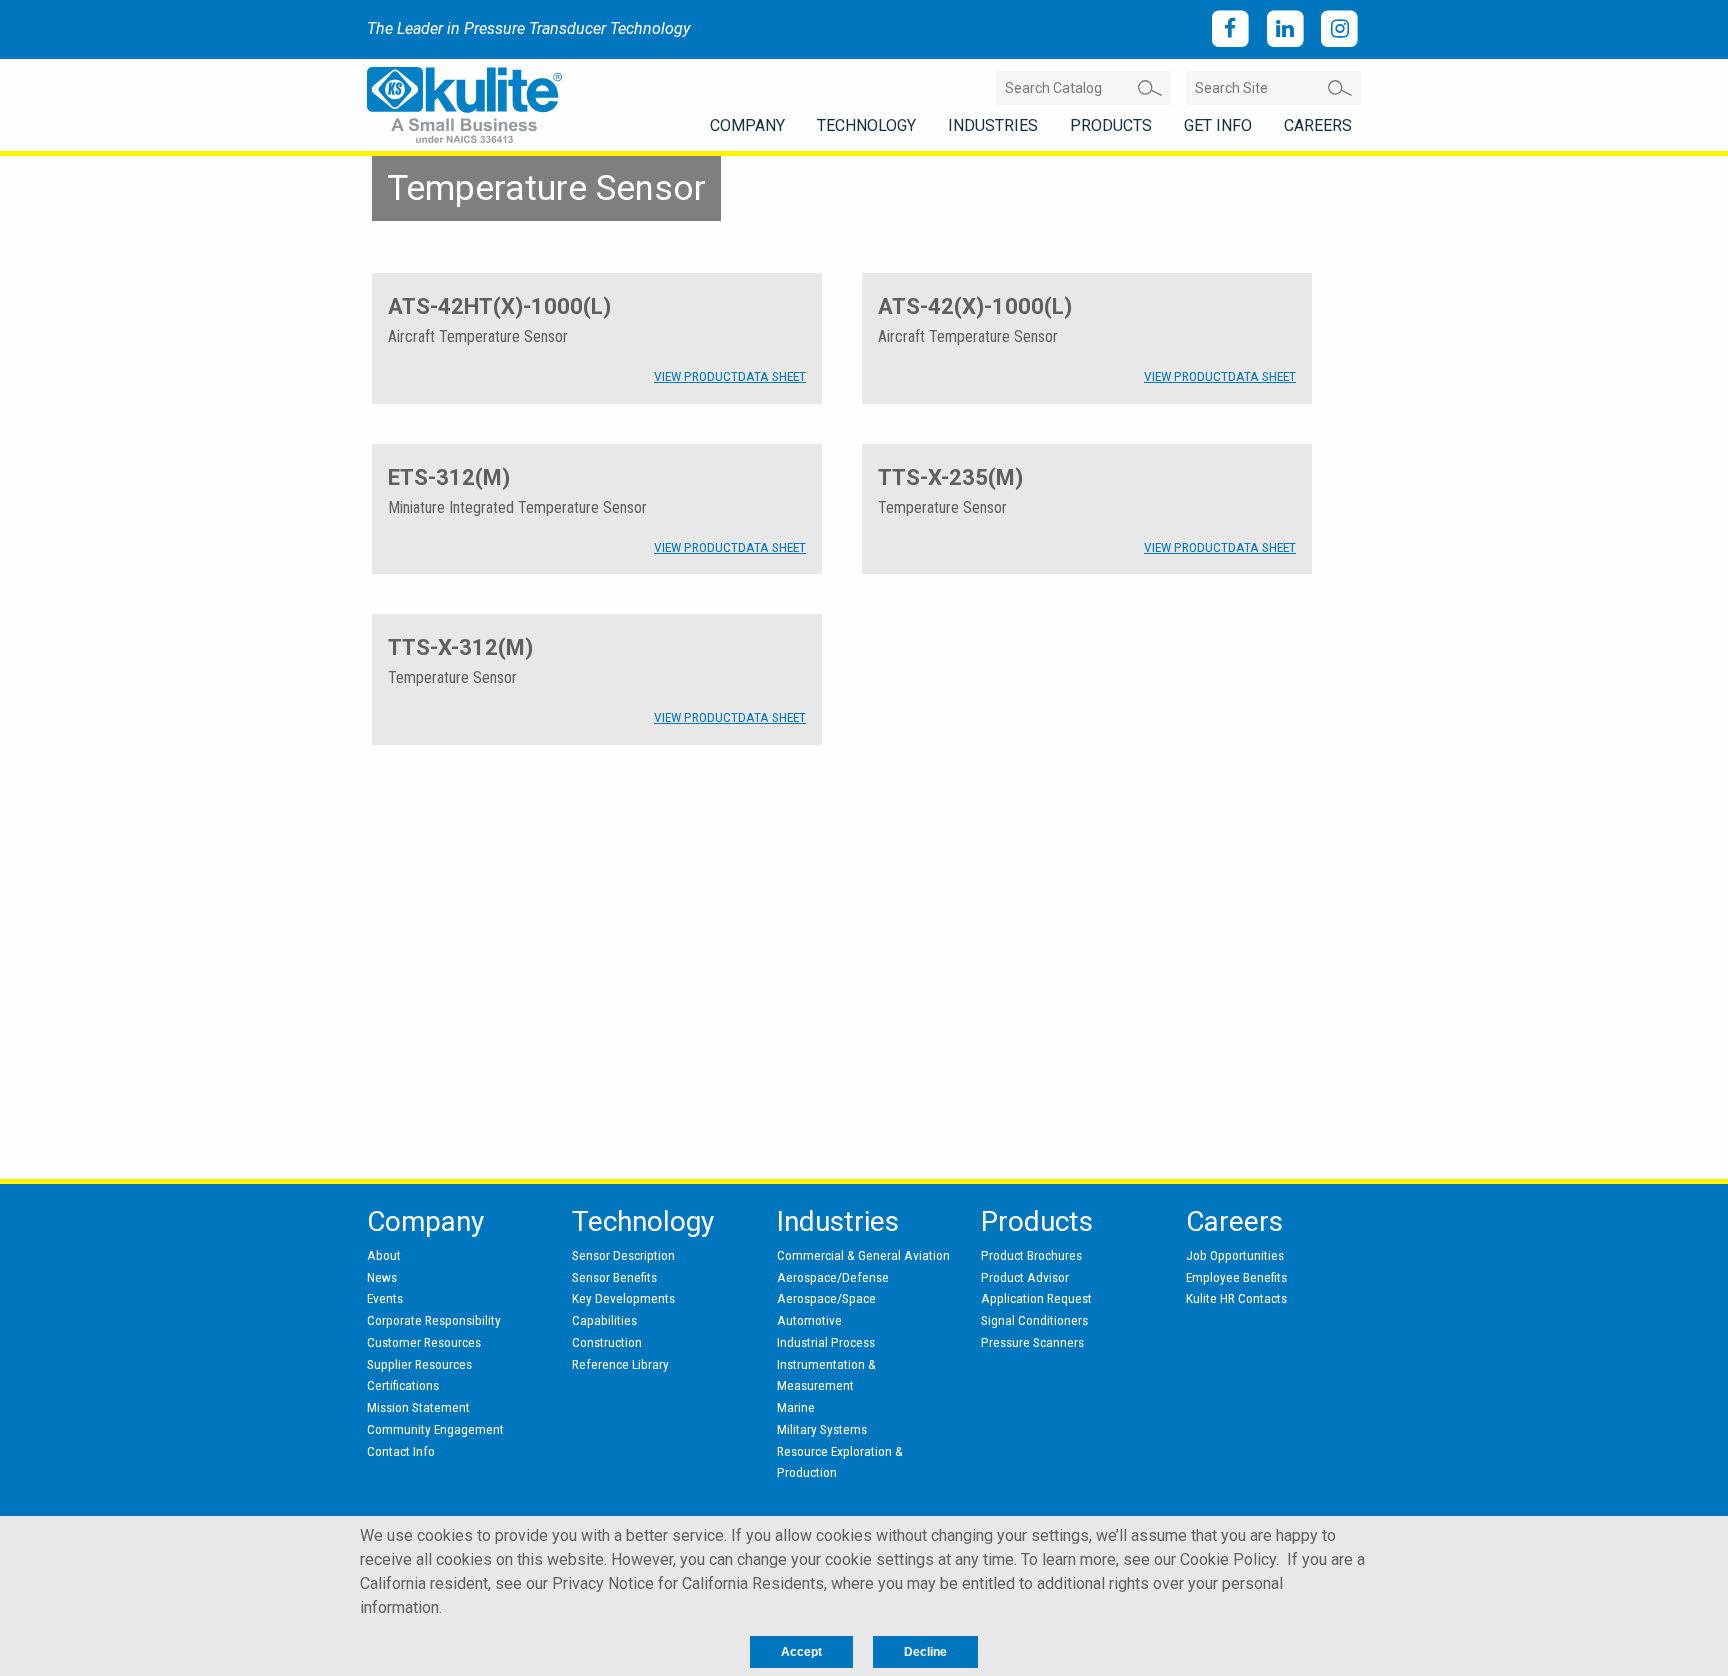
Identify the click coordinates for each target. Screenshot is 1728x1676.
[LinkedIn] (1285, 29)
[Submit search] (1150, 88)
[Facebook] (1230, 29)
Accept (801, 1652)
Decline (925, 1652)
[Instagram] (1339, 29)
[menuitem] (747, 126)
